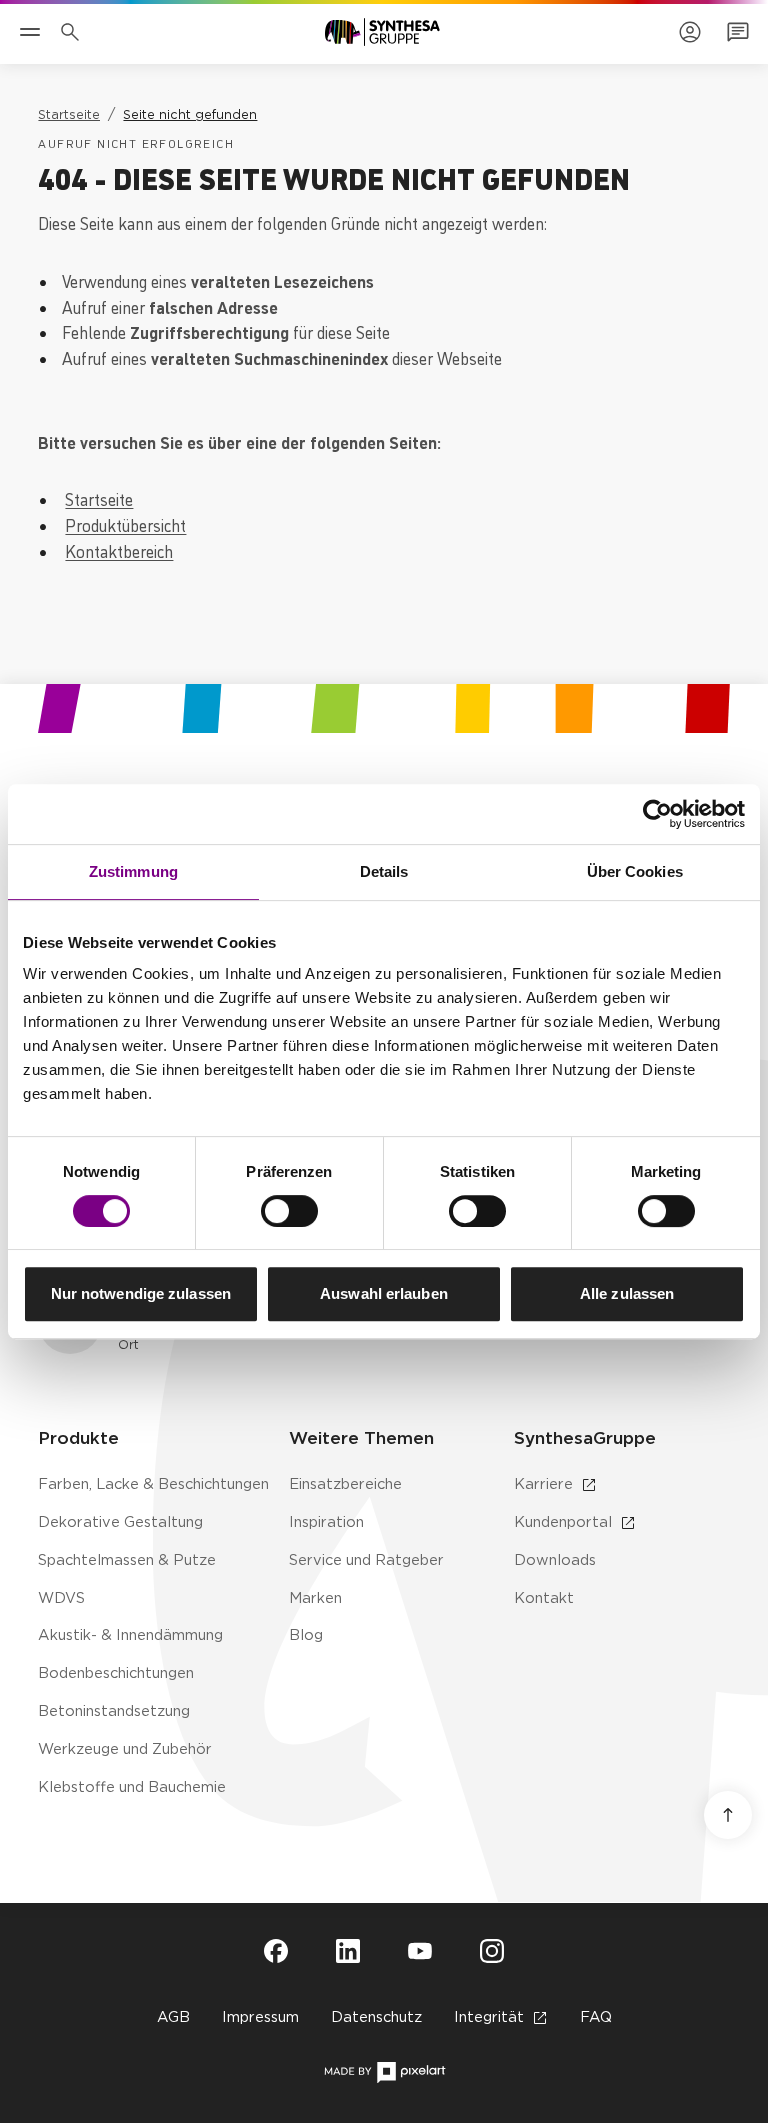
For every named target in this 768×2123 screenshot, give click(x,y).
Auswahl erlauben (384, 1293)
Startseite (99, 498)
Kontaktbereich (119, 550)
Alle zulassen (627, 1293)
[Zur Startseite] (382, 32)
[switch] (289, 1211)
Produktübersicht (125, 524)
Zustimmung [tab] (133, 871)
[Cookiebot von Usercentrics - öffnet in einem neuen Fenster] (657, 814)
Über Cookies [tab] (635, 871)
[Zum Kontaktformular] (738, 32)
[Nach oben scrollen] (728, 1815)
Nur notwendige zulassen (141, 1293)
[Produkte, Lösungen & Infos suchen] (74, 32)
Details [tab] (384, 871)
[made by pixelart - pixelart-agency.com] (384, 2072)
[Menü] (30, 32)
